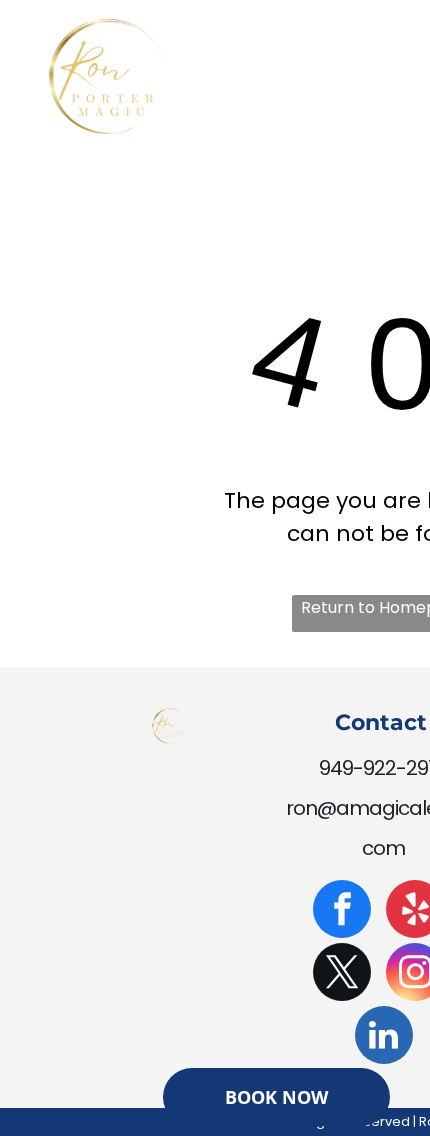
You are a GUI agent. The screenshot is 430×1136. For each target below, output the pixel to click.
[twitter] (342, 974)
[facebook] (342, 911)
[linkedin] (384, 1037)
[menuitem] (288, 79)
